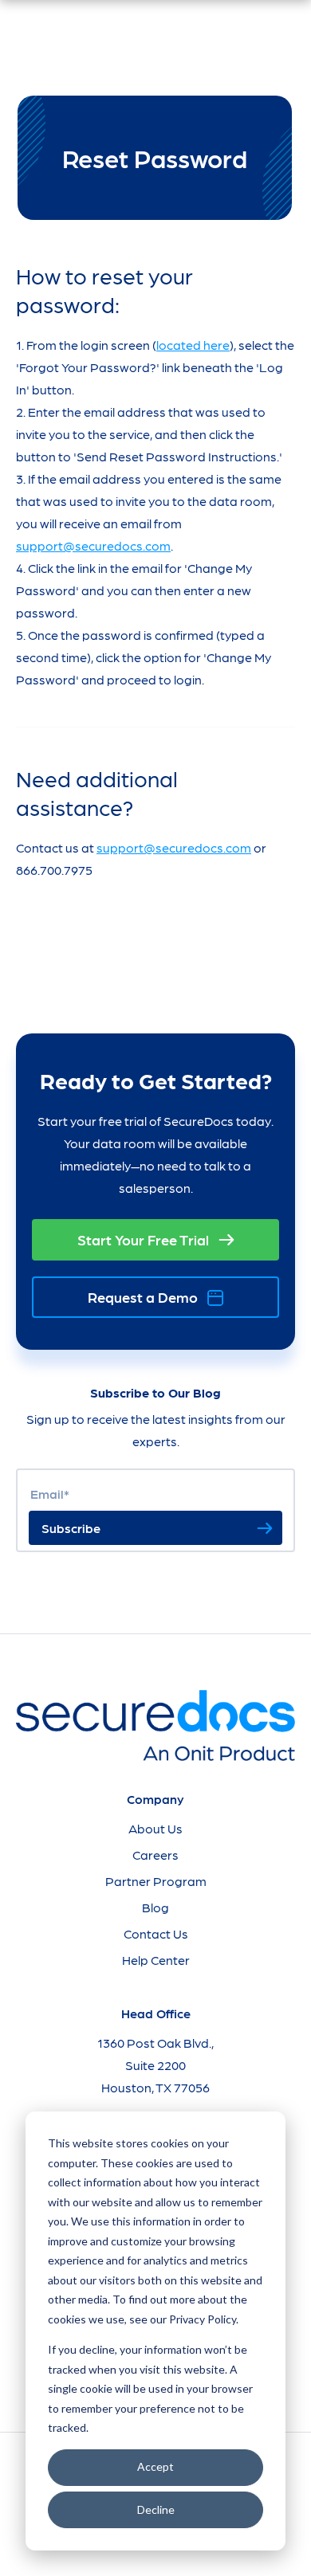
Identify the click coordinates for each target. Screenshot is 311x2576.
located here (193, 345)
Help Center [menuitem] (156, 1960)
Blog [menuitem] (155, 1907)
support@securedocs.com (93, 545)
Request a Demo (143, 1297)
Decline (156, 2509)
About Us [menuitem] (155, 1828)
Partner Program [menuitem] (156, 1881)
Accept (155, 2466)
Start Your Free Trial (143, 1239)
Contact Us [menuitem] (156, 1933)
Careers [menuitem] (155, 1855)
